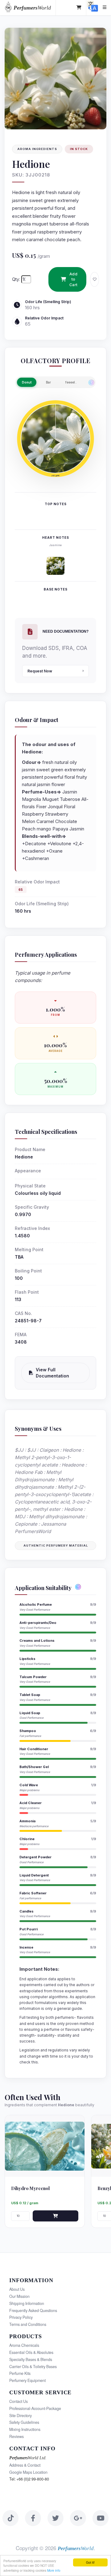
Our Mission (19, 2296)
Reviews (16, 2436)
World (32, 8)
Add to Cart (74, 279)
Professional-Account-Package (35, 2408)
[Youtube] (101, 2518)
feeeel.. (71, 382)
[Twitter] (55, 2518)
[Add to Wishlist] (95, 279)
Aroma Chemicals (24, 2345)
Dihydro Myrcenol (30, 2188)
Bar (48, 382)
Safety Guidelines (24, 2422)
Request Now (40, 671)
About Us (17, 2289)
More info (54, 2570)
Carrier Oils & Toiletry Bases (33, 2367)
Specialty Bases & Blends (31, 2359)
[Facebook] (33, 2518)
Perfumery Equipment (27, 2380)
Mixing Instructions (25, 2429)
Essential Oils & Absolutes (31, 2352)
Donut (27, 382)
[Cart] (79, 8)
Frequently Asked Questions (33, 2310)
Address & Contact (25, 2465)
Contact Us (18, 2401)
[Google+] (78, 2518)
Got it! (90, 2562)
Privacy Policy (21, 2317)
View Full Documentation (52, 1373)
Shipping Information (27, 2303)
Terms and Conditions (28, 2324)
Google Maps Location (28, 2472)
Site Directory (21, 2416)
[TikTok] (10, 2518)
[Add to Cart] (55, 2216)
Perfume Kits (20, 2373)
